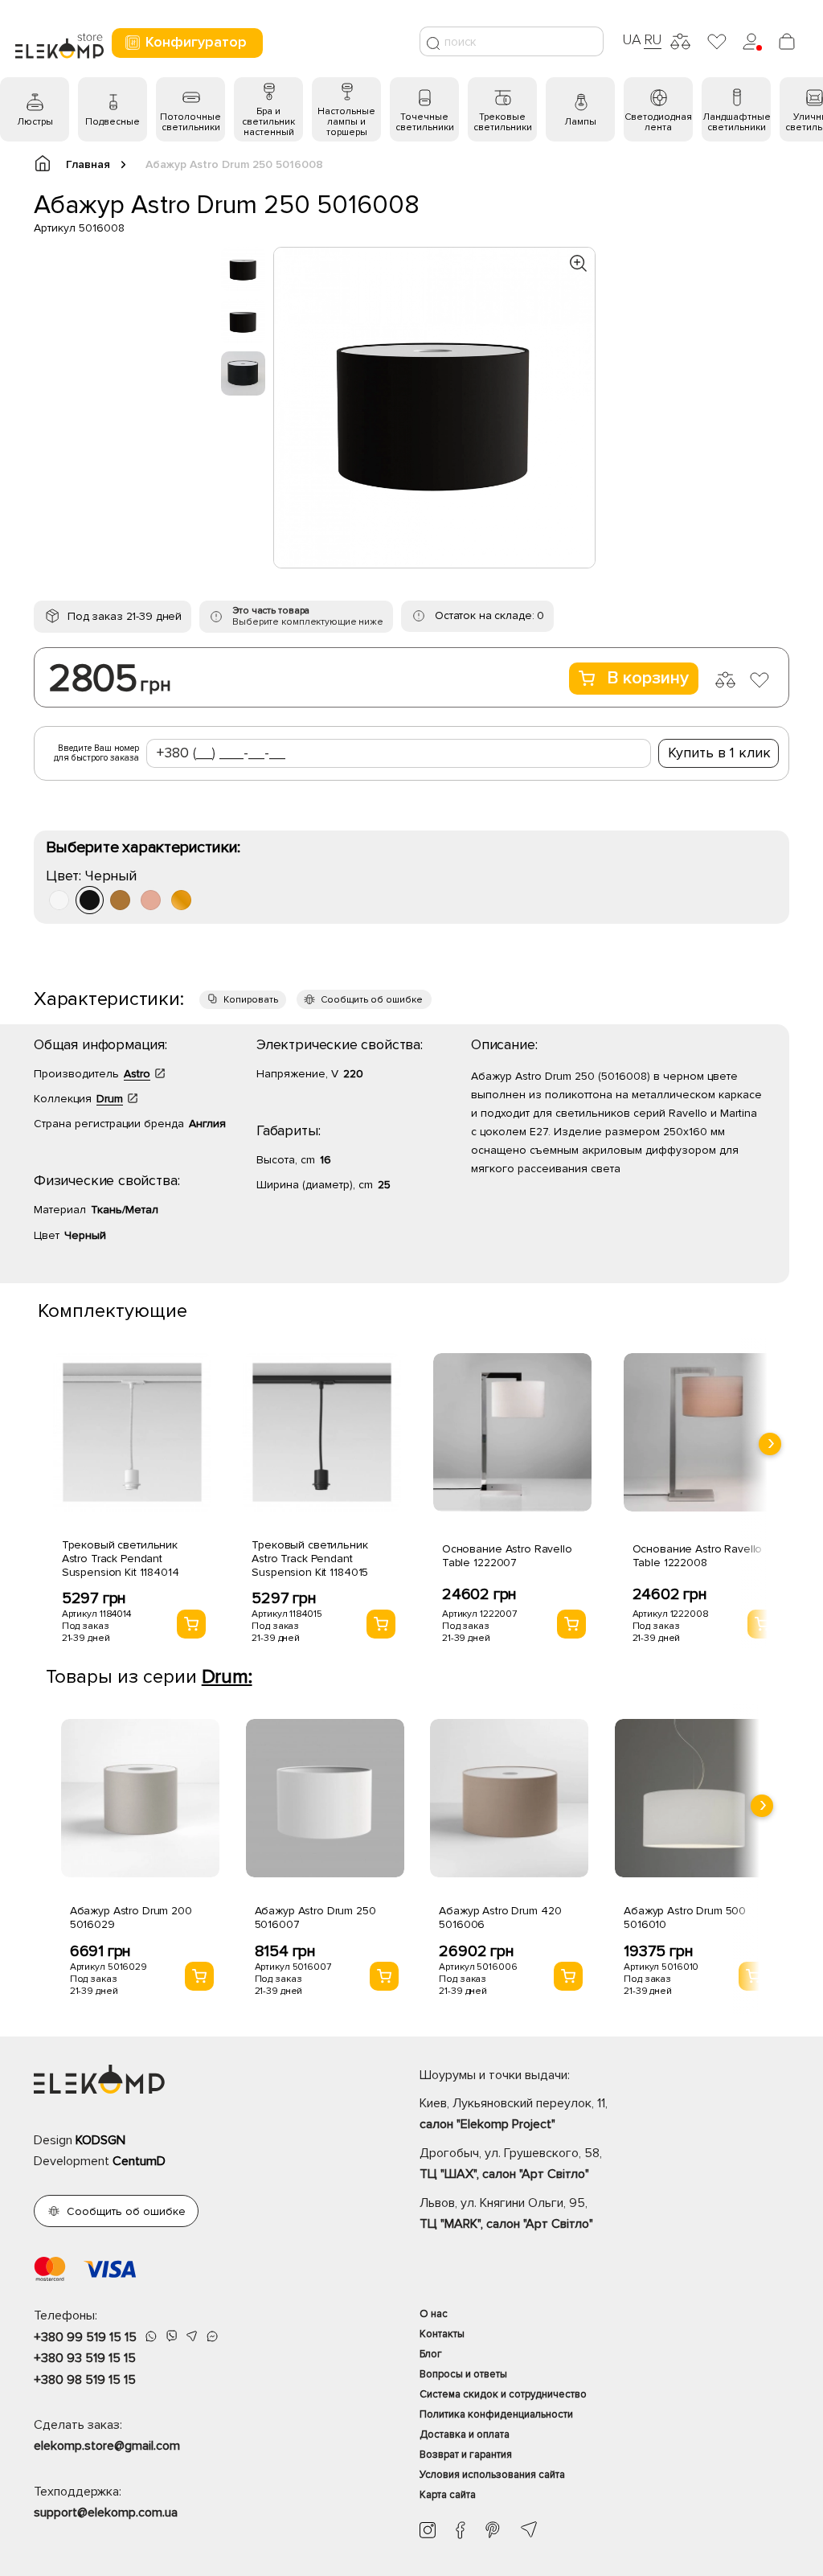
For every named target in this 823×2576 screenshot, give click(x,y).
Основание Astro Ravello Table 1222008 (698, 1556)
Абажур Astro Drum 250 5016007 (315, 1918)
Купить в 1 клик (719, 753)
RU (653, 39)
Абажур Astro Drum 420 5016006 (500, 1918)
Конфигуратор (196, 42)
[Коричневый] (120, 900)
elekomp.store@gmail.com (107, 2446)
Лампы (580, 122)
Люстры (35, 122)
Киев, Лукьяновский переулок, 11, (514, 2114)
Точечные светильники (425, 122)
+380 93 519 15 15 (85, 2358)
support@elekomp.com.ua (106, 2512)
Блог (431, 2354)
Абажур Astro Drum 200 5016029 (131, 1918)
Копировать (251, 1000)
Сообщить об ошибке (372, 1000)
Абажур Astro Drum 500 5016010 (685, 1918)
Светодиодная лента (658, 122)
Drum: (227, 1677)
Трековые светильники (503, 122)
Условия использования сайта (492, 2475)
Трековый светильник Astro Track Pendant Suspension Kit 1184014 (121, 1559)
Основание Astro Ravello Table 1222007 (507, 1556)
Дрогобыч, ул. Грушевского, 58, (511, 2164)
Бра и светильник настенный (268, 122)
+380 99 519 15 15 (85, 2337)
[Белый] (59, 900)
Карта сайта (448, 2495)
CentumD (139, 2161)
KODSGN (100, 2140)
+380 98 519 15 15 (85, 2380)
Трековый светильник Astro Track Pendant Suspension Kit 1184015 (310, 1559)
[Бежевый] (151, 900)
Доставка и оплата (465, 2434)
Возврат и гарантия (466, 2455)
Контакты (442, 2334)
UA (632, 39)
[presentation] (770, 1444)
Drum (110, 1099)
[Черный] (90, 900)
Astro (137, 1074)
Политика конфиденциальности (496, 2414)
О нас (434, 2314)
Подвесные (113, 122)
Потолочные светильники (190, 122)
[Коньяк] (181, 900)
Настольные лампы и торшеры (346, 122)
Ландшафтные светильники (737, 122)
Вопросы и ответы (463, 2374)
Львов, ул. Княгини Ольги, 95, (506, 2213)
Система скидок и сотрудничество (503, 2394)
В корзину (648, 678)
